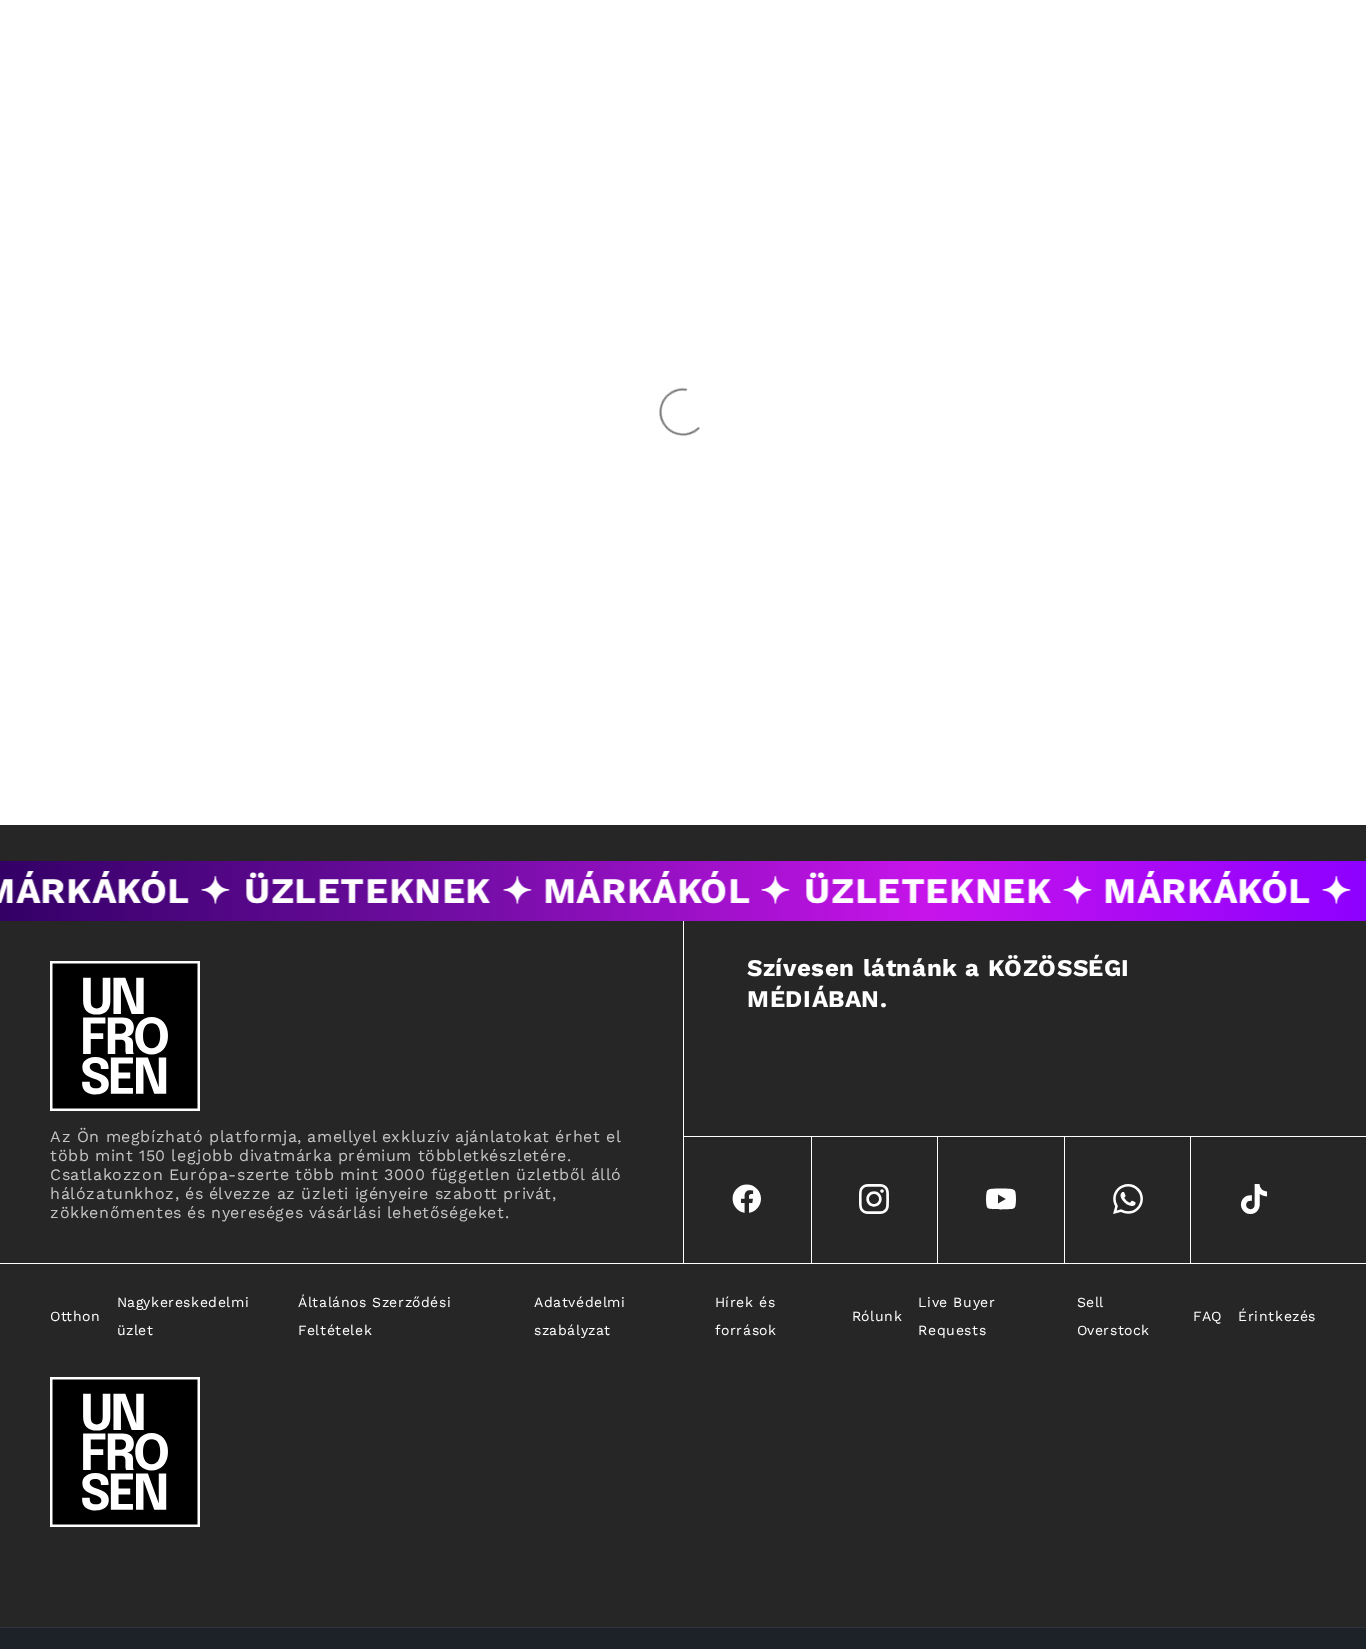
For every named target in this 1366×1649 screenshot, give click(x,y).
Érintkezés (1277, 1316)
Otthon (75, 1316)
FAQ (1207, 1316)
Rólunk (877, 1316)
